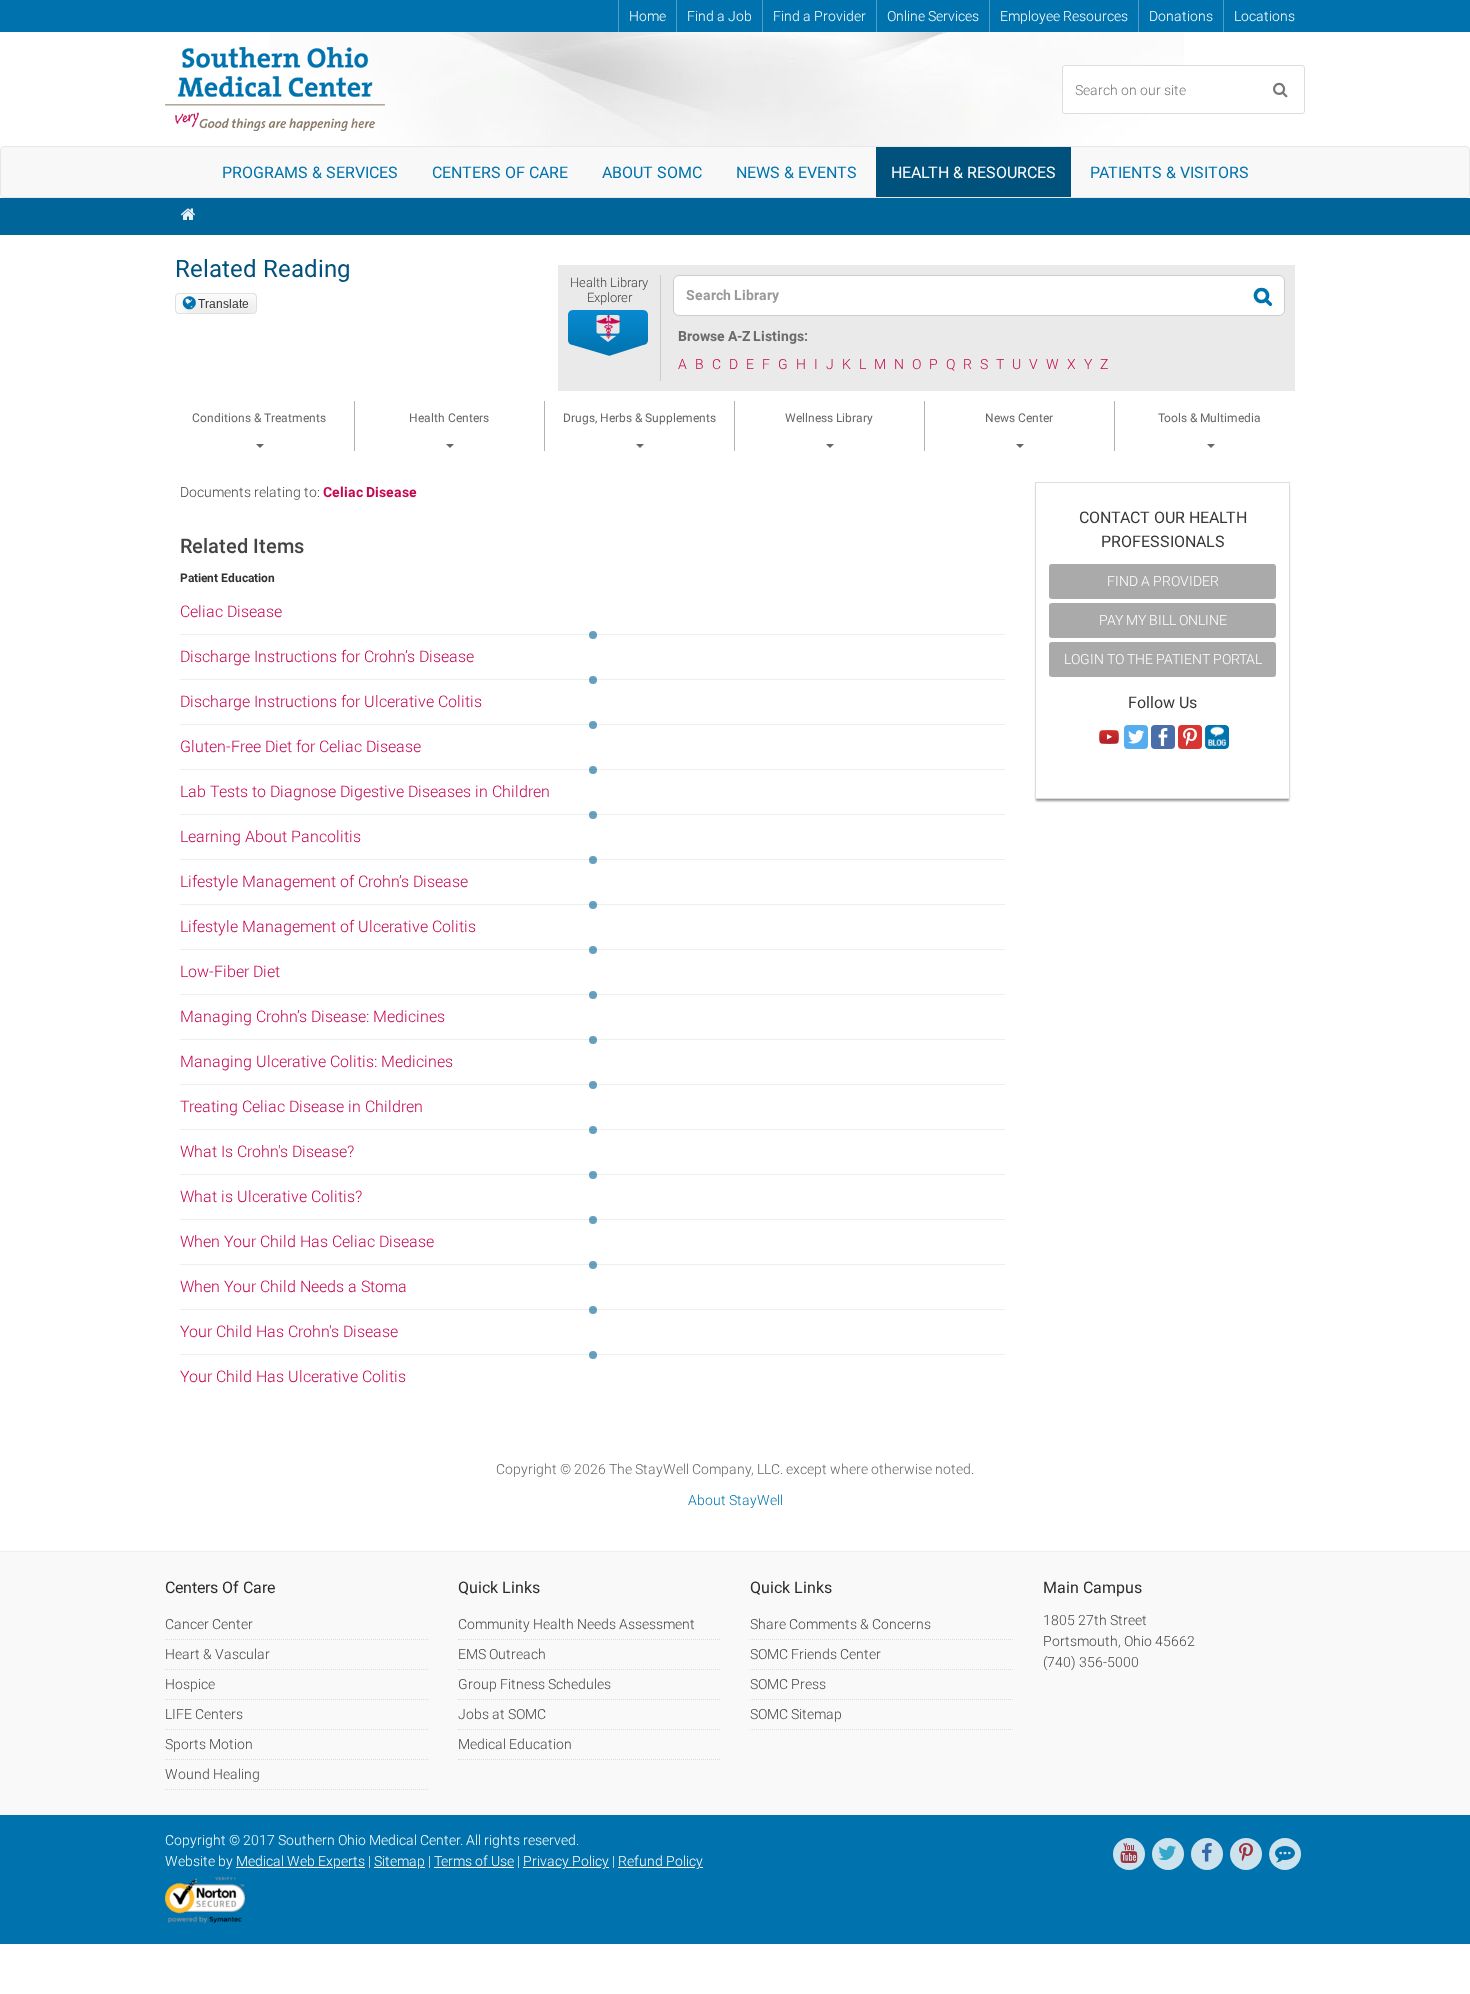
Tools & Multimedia (1209, 418)
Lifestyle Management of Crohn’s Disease (324, 881)
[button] (609, 334)
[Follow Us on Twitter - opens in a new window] (1136, 738)
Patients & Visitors (1169, 172)
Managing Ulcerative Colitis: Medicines (316, 1061)
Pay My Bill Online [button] (1163, 620)
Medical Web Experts (300, 1861)
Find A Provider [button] (1163, 581)
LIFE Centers (204, 1714)
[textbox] (966, 295)
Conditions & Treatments (259, 418)
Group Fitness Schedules (534, 1684)
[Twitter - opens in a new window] (1168, 1854)
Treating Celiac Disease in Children (301, 1106)
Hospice (190, 1684)
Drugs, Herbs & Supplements (639, 418)
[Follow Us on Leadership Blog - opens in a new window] (1217, 738)
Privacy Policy (566, 1861)
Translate (223, 304)
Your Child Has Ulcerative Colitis (293, 1376)
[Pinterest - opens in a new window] (1246, 1854)
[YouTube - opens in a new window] (1129, 1854)
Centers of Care (500, 172)
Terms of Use (474, 1861)
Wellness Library (829, 418)
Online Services (933, 16)
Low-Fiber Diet (230, 971)
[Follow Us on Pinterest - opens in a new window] (1190, 738)
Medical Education (515, 1744)
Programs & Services (310, 172)
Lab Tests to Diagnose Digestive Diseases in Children (365, 791)
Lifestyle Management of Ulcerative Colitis (328, 926)
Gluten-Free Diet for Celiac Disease (300, 746)
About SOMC (652, 172)
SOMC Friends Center (815, 1654)
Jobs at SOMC (502, 1714)
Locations (1264, 16)
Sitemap (399, 1861)
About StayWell (735, 1500)
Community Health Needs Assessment (576, 1624)
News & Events (796, 172)
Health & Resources (973, 172)
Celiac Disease (370, 492)
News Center (1019, 418)
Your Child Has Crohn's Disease (289, 1331)
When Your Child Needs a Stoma (293, 1286)
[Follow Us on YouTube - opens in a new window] (1109, 738)
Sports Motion (209, 1744)
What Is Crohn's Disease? (267, 1151)
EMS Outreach (502, 1654)
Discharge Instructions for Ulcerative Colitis (331, 701)
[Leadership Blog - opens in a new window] (1285, 1854)
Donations (1181, 16)
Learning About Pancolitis (270, 836)
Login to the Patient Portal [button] (1163, 659)
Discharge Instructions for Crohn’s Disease (327, 656)
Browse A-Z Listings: (743, 336)
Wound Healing (212, 1774)
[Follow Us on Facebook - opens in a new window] (1163, 738)
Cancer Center (209, 1624)
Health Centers (449, 418)
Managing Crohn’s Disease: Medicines (312, 1016)
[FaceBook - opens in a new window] (1207, 1854)
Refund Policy (660, 1861)
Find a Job (719, 16)
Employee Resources (1064, 16)
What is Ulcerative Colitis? (271, 1196)
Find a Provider (819, 16)
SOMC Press (788, 1684)
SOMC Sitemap (796, 1714)
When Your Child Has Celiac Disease (307, 1241)
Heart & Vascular (217, 1654)
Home (647, 16)
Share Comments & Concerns (840, 1624)
